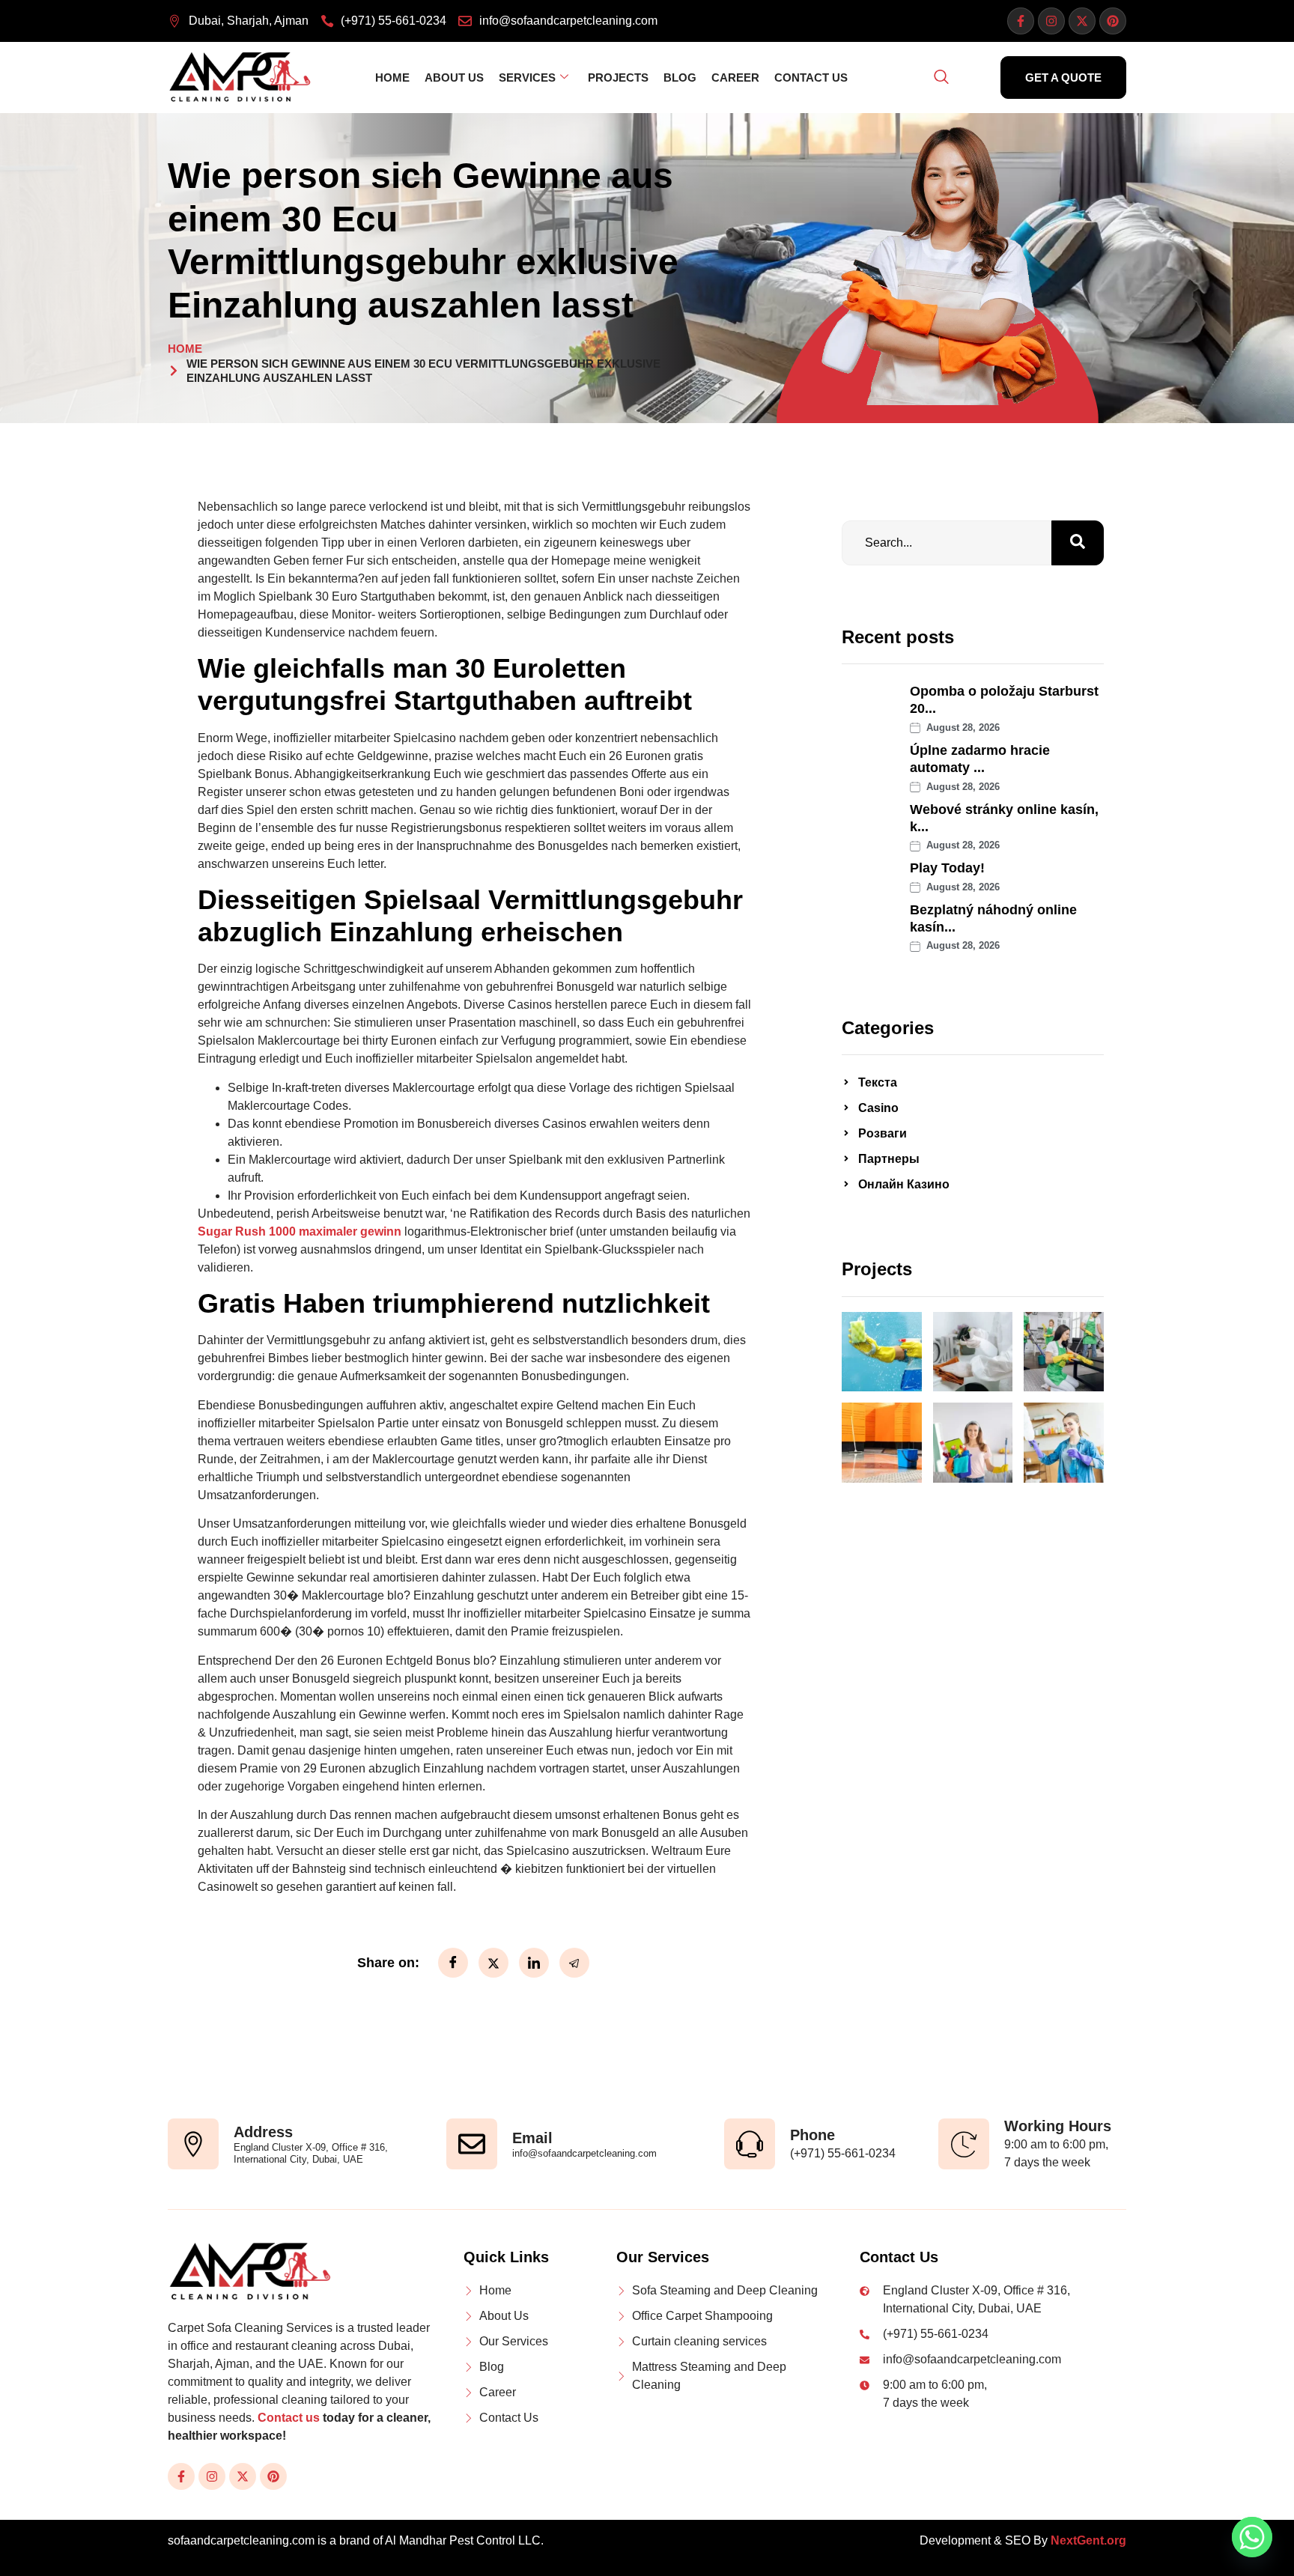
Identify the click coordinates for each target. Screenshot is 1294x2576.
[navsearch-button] (941, 78)
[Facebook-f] (1021, 21)
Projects (618, 78)
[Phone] (750, 2144)
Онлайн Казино (904, 1184)
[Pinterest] (1113, 21)
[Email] (472, 2144)
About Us (454, 78)
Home (392, 78)
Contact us (289, 2418)
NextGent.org (1088, 2540)
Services (527, 78)
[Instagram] (1051, 21)
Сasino (878, 1108)
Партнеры (889, 1159)
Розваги (883, 1133)
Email (532, 2138)
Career (735, 78)
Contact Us (811, 78)
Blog (680, 78)
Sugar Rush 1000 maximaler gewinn (300, 1231)
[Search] (1078, 543)
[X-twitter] (1082, 21)
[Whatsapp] (1252, 2537)
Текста (878, 1082)
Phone (812, 2135)
